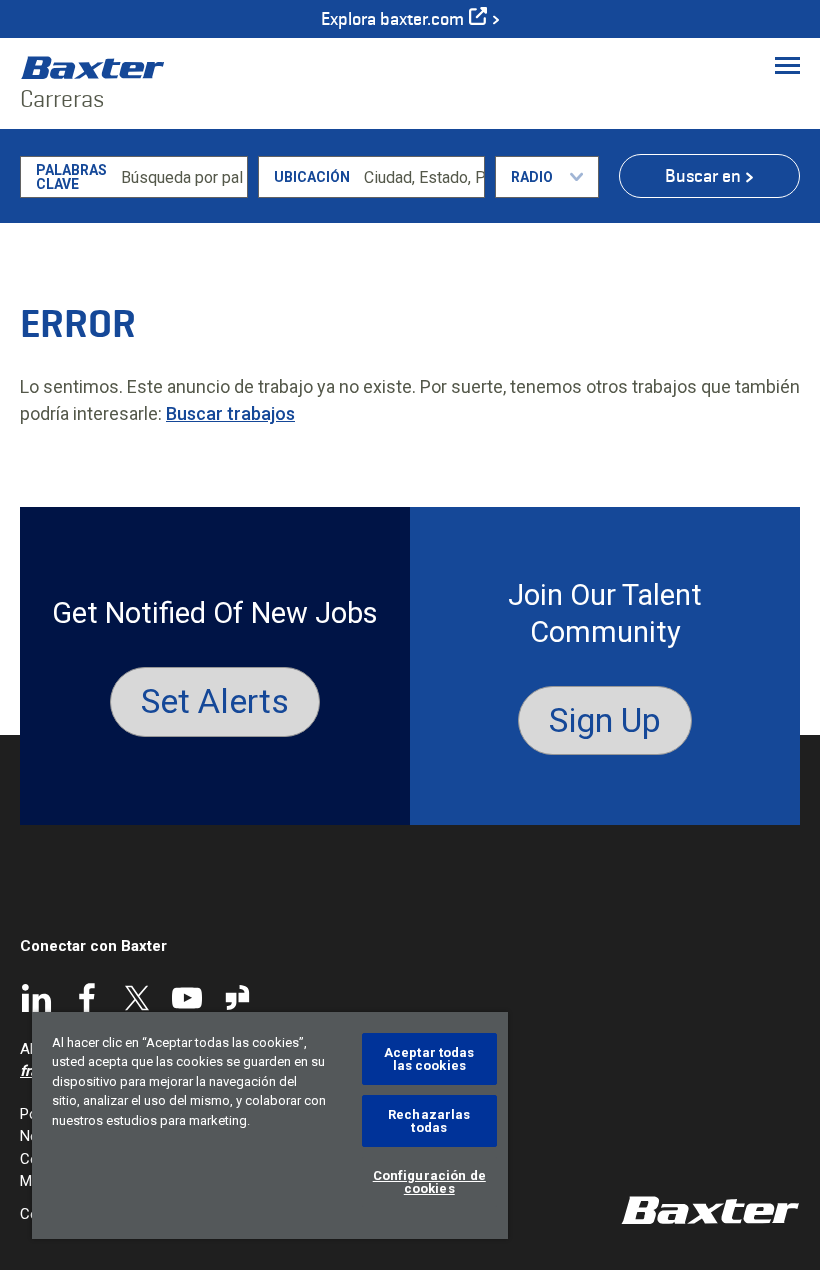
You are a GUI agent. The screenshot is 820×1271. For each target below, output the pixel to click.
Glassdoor (237, 998)
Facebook (87, 998)
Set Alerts (215, 701)
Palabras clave (71, 177)
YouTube (187, 998)
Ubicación (312, 177)
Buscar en (703, 176)
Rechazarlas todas (429, 1121)
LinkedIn (37, 998)
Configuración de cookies (429, 1182)
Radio (532, 177)
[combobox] (421, 177)
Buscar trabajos (230, 413)
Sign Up (605, 720)
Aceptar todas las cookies (429, 1059)
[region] (270, 1125)
